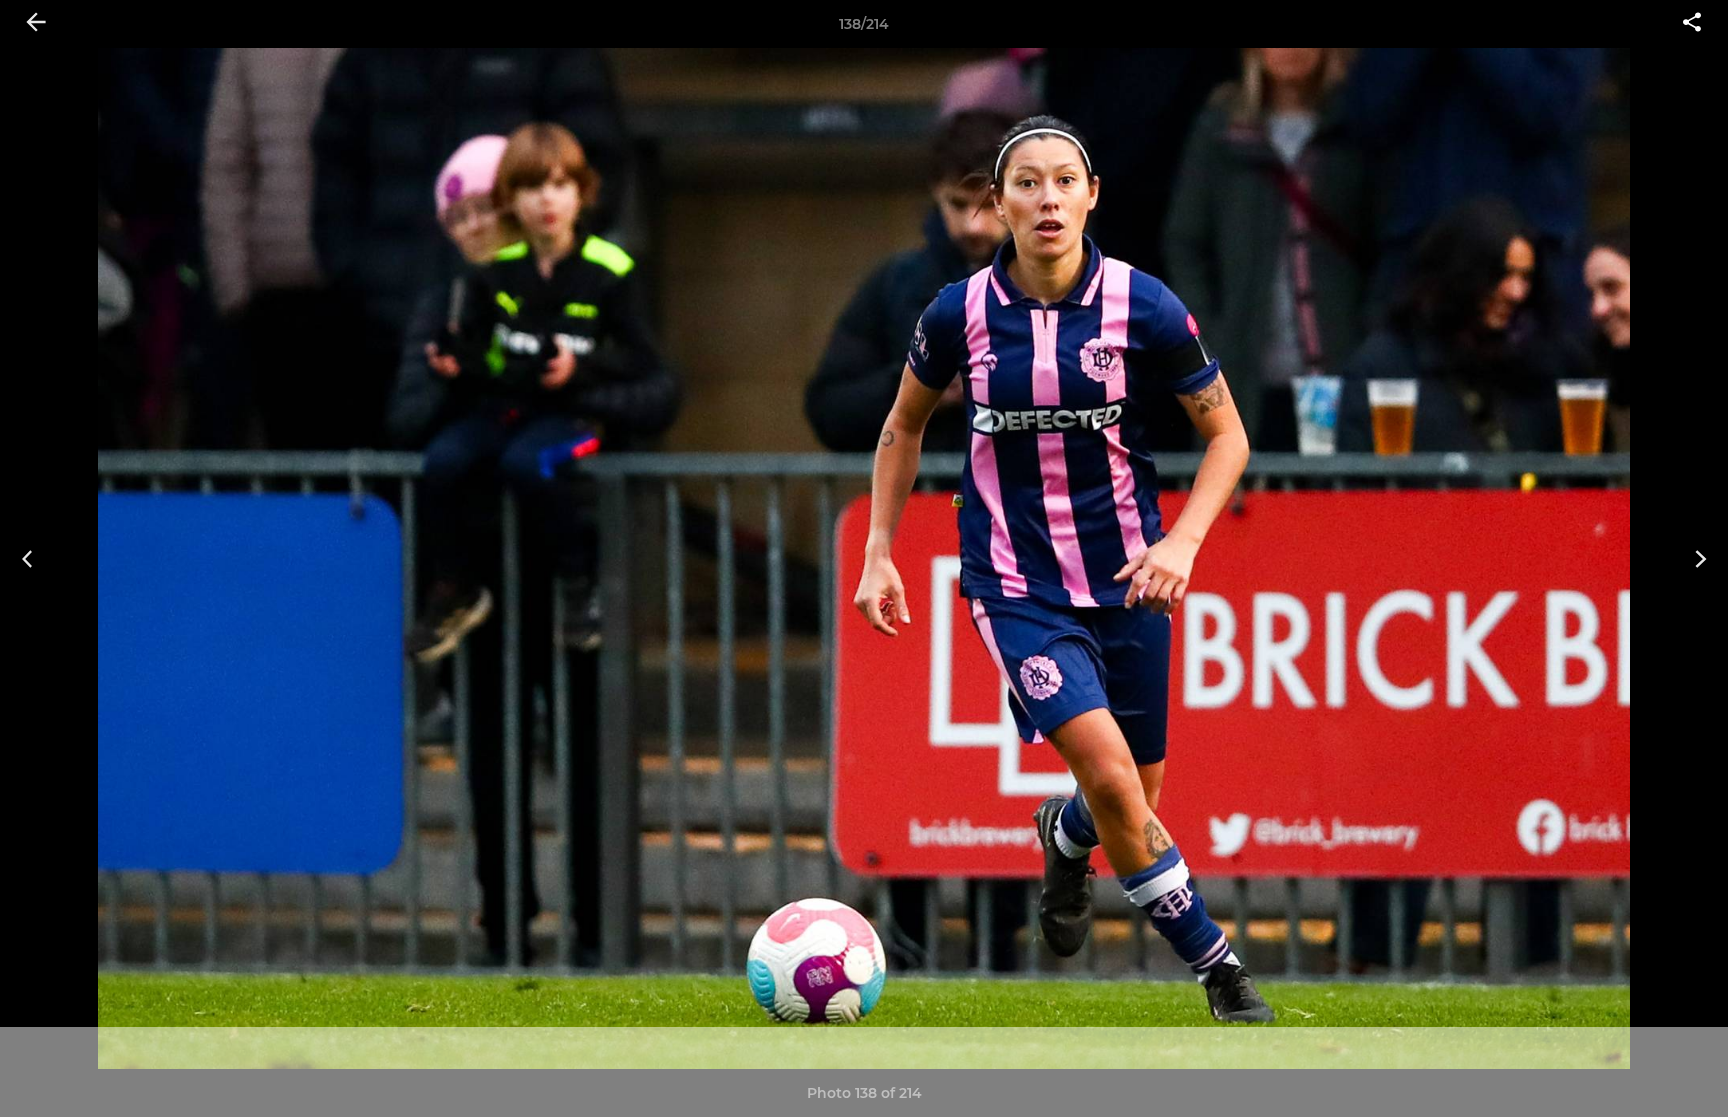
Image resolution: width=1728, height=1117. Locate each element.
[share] (1692, 24)
